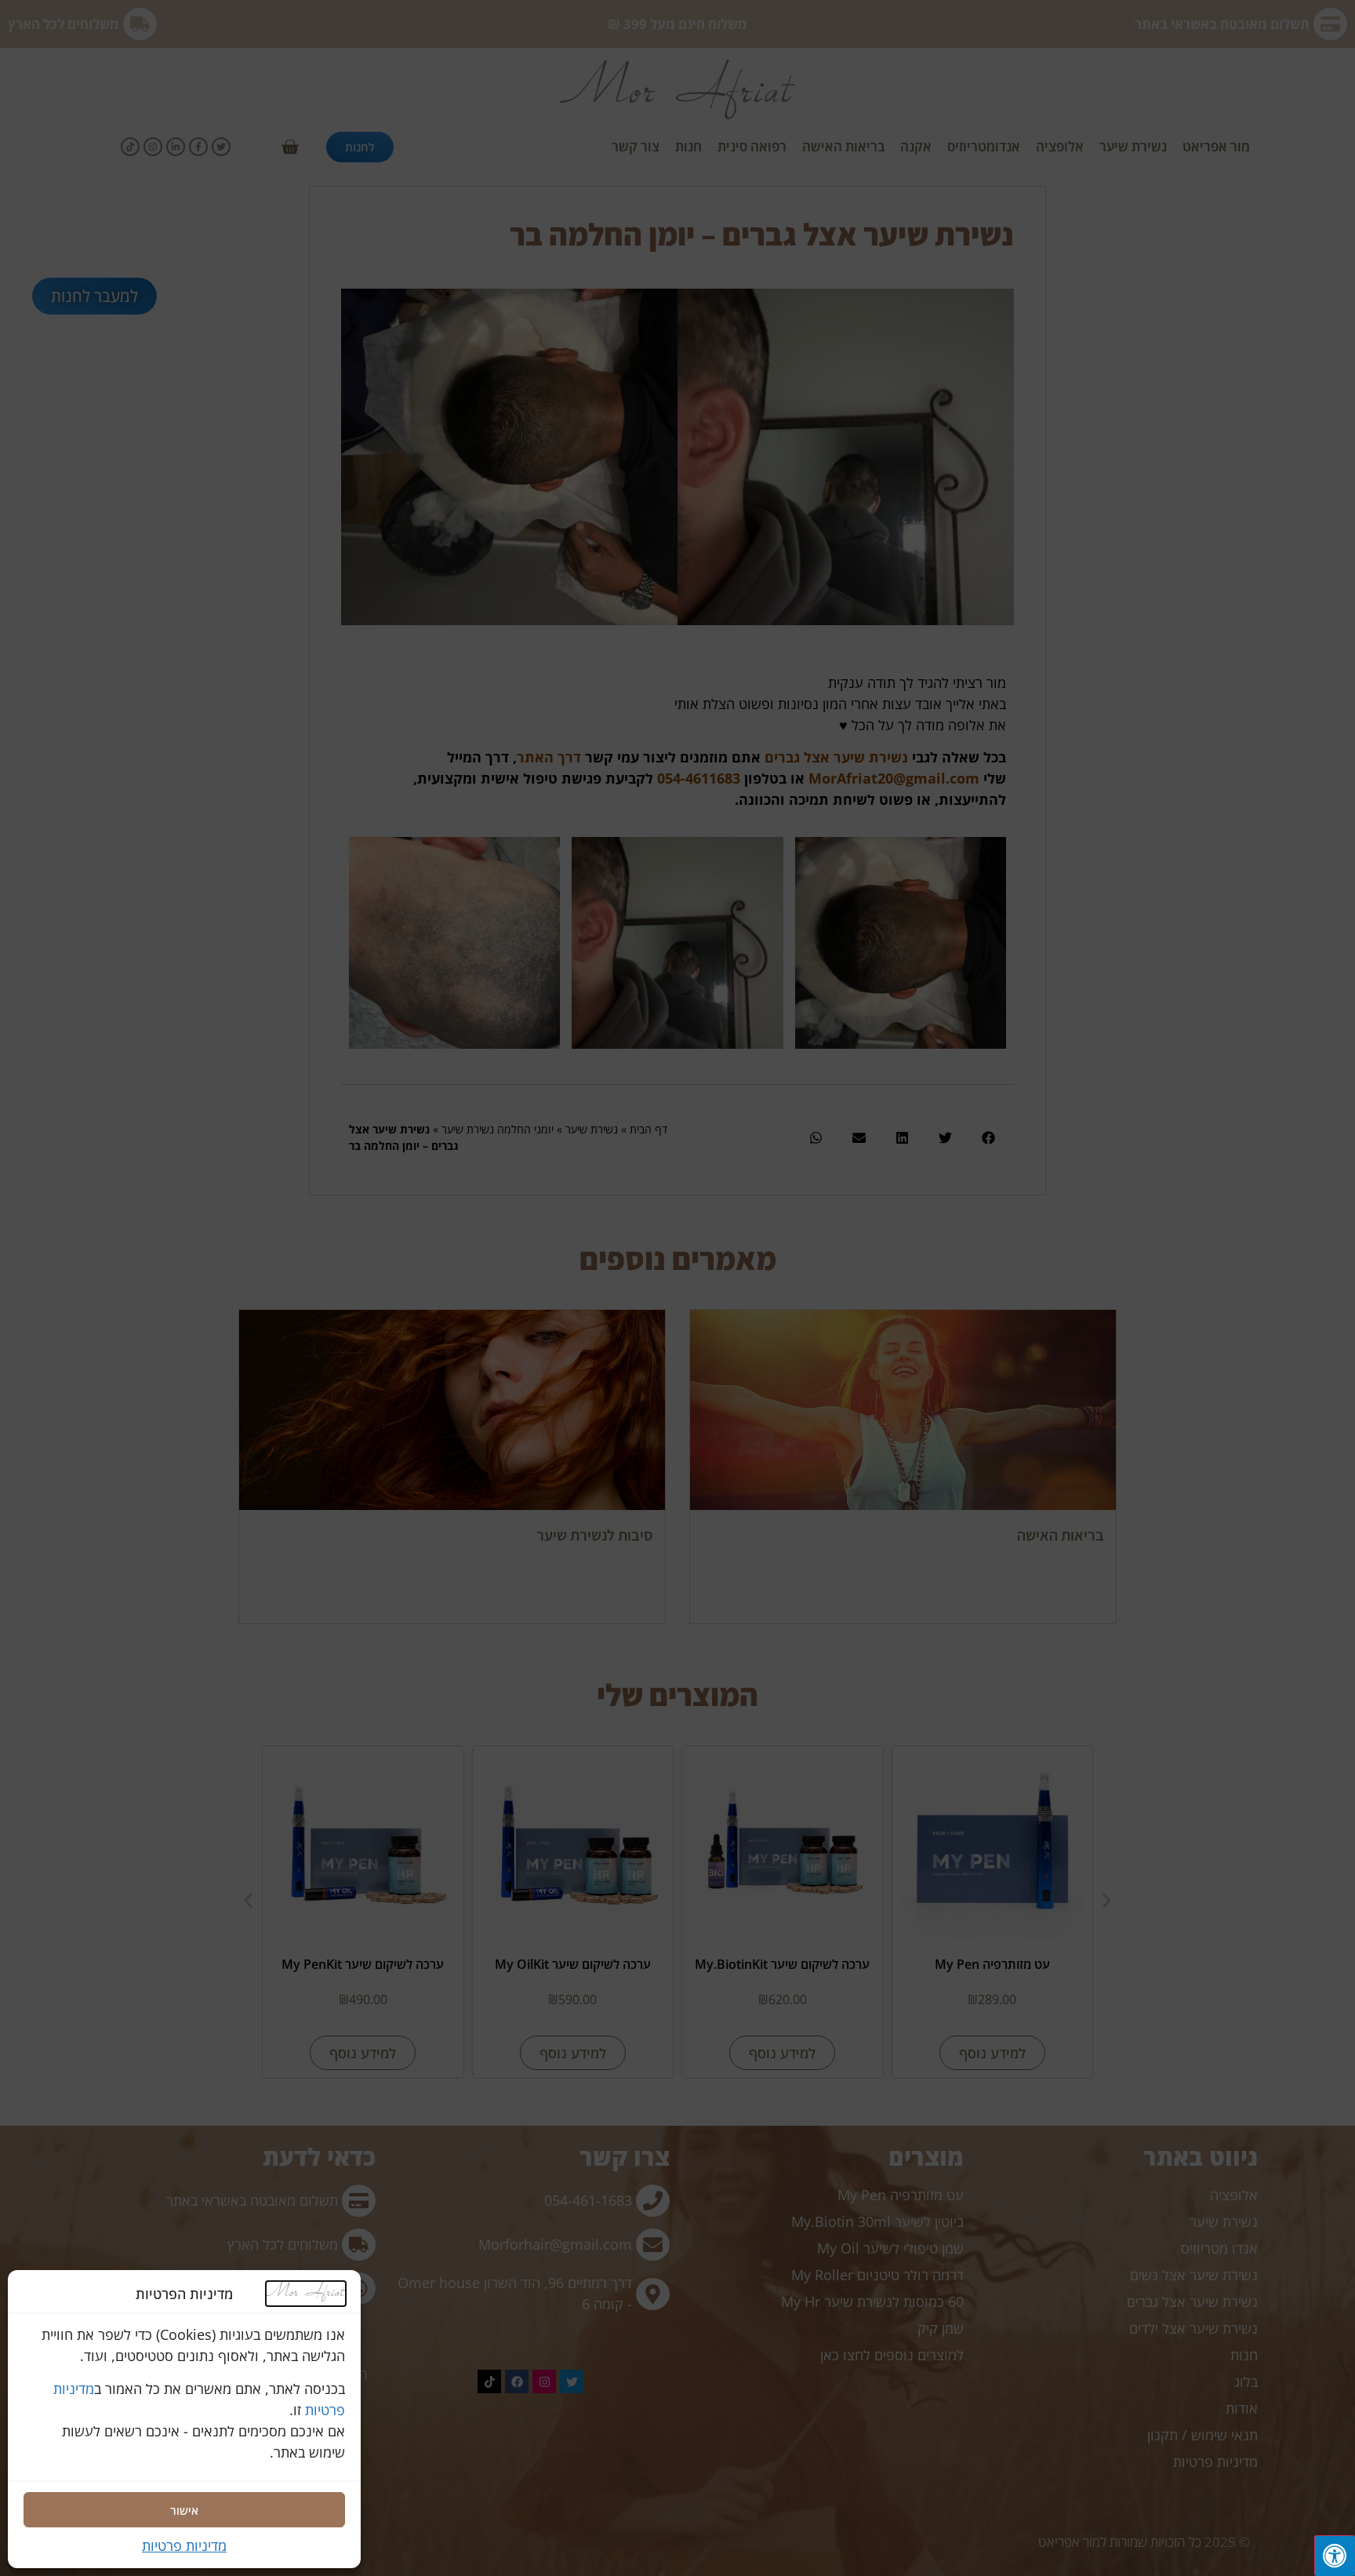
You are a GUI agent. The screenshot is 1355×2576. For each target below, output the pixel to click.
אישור (184, 2510)
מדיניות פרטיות (184, 2545)
